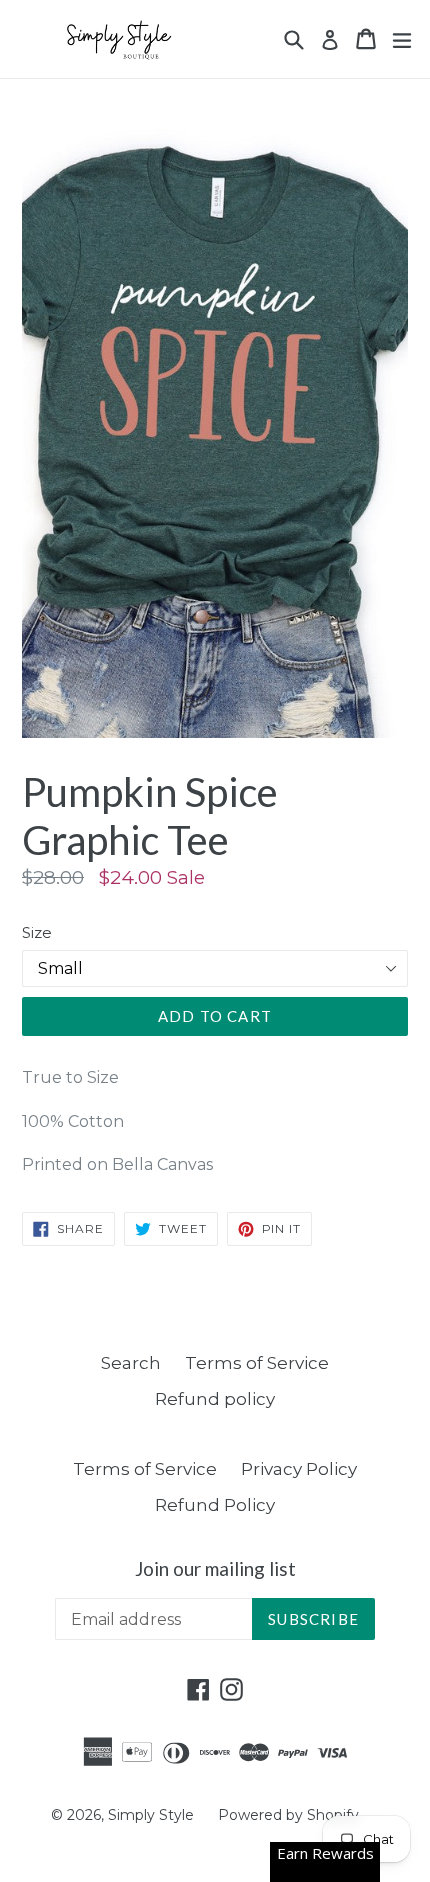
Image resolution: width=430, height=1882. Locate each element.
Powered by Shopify (288, 1815)
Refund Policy (215, 1505)
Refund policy (215, 1399)
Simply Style (153, 1815)
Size (37, 932)
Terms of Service (257, 1363)
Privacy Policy (299, 1469)
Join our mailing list (215, 1569)
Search (131, 1363)
